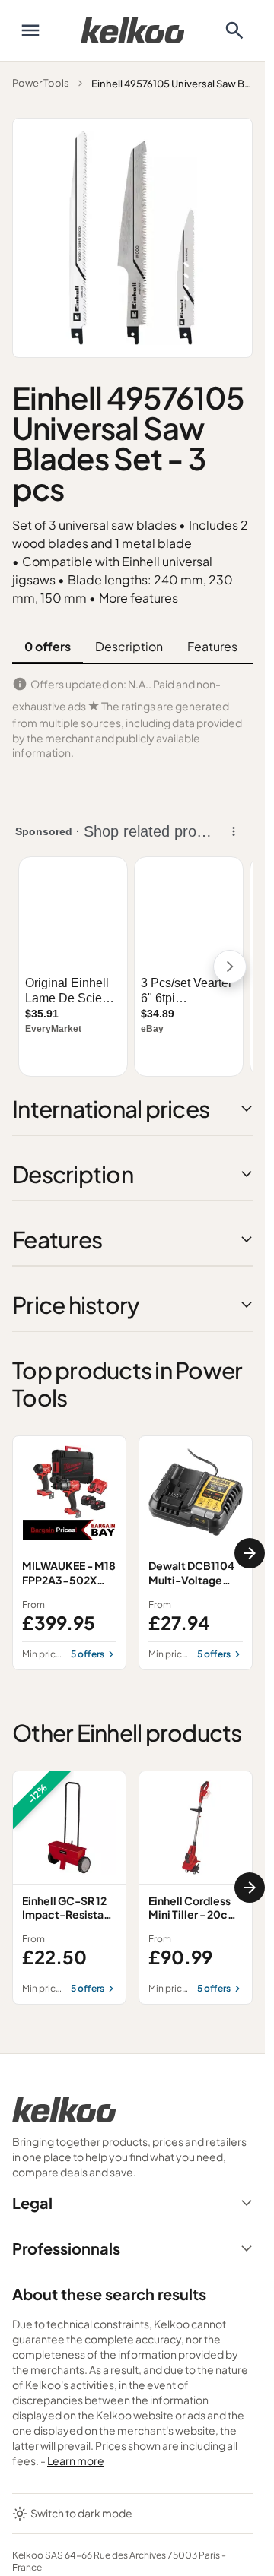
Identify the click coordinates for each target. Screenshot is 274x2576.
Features (212, 646)
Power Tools (41, 83)
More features (139, 598)
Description (129, 646)
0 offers (48, 646)
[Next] (250, 1553)
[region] (132, 1552)
